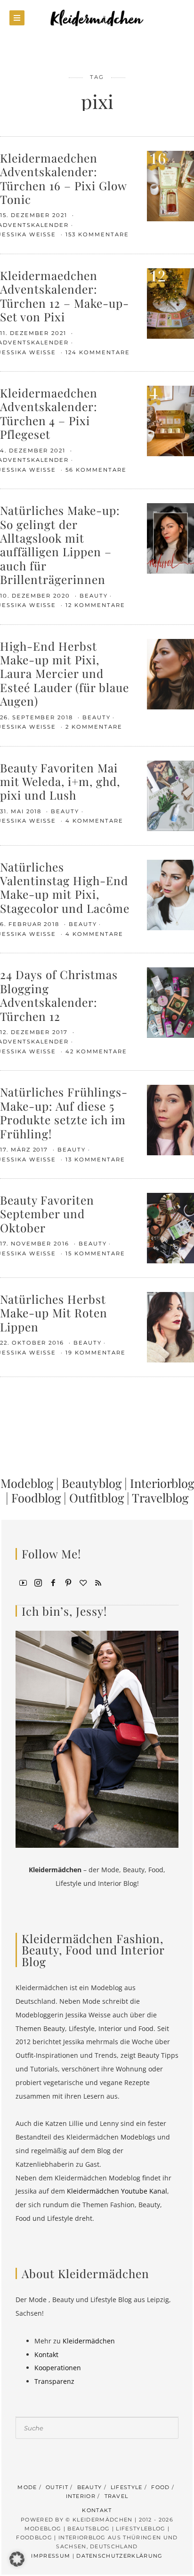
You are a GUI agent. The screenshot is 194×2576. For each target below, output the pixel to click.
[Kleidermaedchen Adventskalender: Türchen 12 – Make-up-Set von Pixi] (170, 303)
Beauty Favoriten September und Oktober (47, 1214)
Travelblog (160, 1497)
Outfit (57, 2487)
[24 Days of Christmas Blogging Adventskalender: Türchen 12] (170, 1002)
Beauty (94, 596)
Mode (27, 2487)
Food (160, 2487)
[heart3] (83, 1582)
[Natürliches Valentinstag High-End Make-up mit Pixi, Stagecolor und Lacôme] (170, 894)
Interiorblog (162, 1483)
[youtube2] (23, 1582)
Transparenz (54, 2381)
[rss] (98, 1582)
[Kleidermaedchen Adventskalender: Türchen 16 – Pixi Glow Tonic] (170, 185)
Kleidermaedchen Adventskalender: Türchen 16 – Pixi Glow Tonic (63, 178)
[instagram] (38, 1582)
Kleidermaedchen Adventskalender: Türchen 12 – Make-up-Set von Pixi (65, 296)
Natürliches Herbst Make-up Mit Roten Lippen (54, 1313)
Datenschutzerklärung (119, 2556)
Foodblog (36, 1497)
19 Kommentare (95, 1353)
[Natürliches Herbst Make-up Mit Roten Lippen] (170, 1327)
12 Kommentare (95, 605)
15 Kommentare (95, 1253)
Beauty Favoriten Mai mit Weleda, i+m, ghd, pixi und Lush (60, 781)
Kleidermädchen (89, 2341)
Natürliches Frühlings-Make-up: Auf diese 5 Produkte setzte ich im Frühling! (64, 1112)
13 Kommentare (95, 1160)
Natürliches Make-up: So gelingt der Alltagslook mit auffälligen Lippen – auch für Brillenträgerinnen (60, 545)
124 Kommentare (97, 352)
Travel (117, 2496)
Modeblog (27, 1483)
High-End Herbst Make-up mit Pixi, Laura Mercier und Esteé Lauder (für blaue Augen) (65, 673)
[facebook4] (53, 1582)
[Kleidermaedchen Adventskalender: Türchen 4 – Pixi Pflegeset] (170, 420)
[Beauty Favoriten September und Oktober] (170, 1227)
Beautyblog (92, 1483)
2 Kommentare (94, 727)
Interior (81, 2496)
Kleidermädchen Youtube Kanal (117, 2191)
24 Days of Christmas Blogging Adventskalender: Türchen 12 (59, 995)
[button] (17, 2559)
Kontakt (46, 2354)
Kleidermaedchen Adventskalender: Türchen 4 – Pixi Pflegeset (49, 413)
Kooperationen (58, 2368)
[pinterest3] (68, 1582)
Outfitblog (97, 1497)
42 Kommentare (96, 1051)
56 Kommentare (96, 470)
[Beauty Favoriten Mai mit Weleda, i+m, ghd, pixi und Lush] (170, 795)
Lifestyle (127, 2487)
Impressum (51, 2556)
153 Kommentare (97, 234)
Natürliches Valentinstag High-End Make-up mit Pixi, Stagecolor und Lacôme (65, 887)
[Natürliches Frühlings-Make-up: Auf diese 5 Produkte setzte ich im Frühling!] (170, 1119)
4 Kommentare (94, 821)
